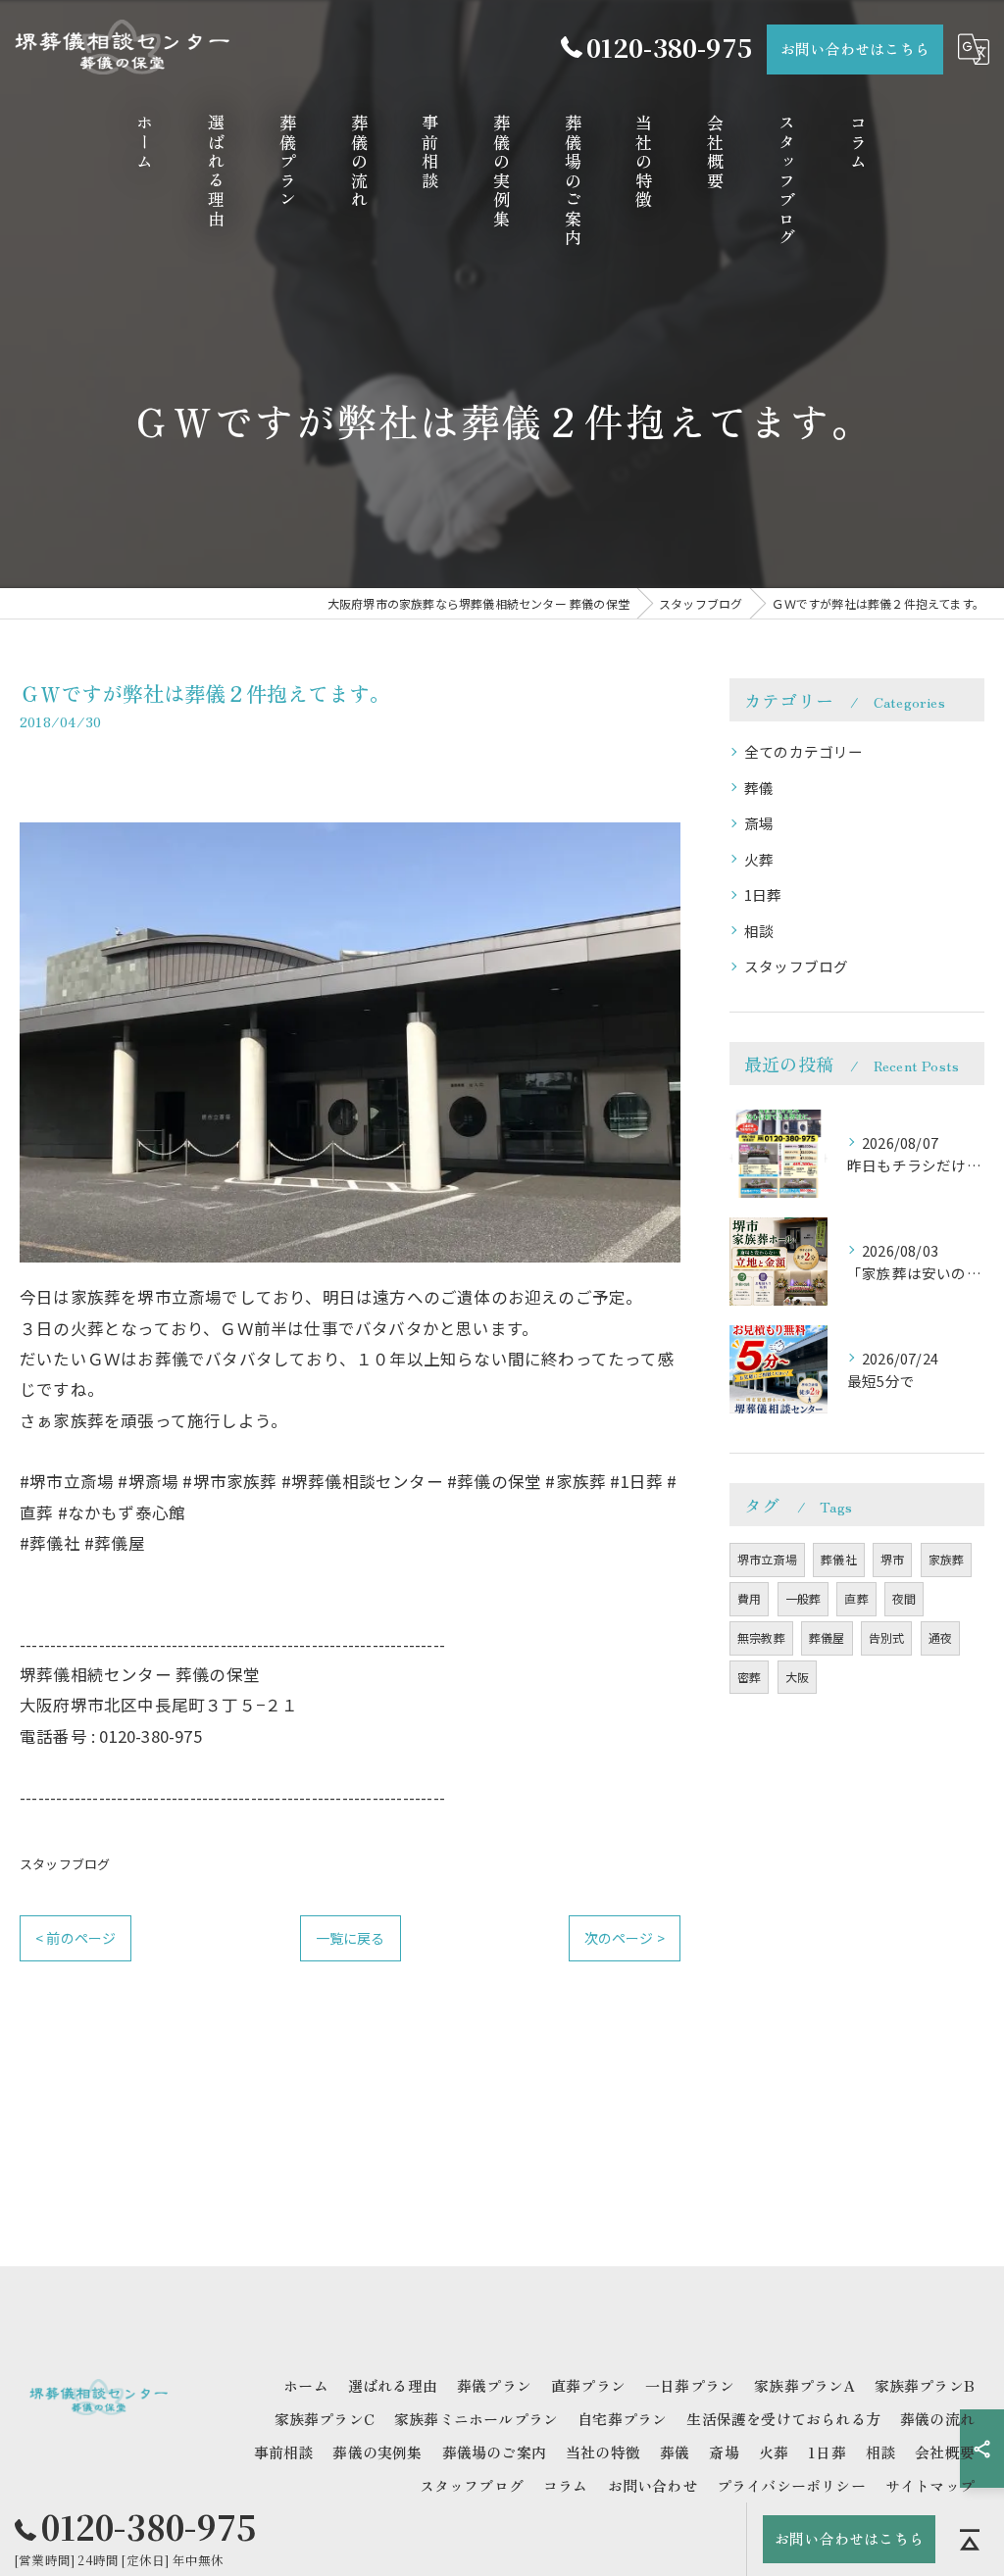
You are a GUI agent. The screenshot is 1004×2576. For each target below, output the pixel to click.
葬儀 (759, 788)
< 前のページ (75, 1938)
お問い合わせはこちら (855, 49)
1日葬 (763, 894)
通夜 (940, 1637)
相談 (759, 931)
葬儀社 (839, 1559)
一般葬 (803, 1598)
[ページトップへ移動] (970, 2540)
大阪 (797, 1677)
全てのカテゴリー (804, 751)
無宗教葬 (761, 1637)
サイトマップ (930, 2485)
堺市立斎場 (767, 1559)
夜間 (904, 1598)
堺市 (892, 1559)
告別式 (887, 1637)
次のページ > (625, 1938)
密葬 (749, 1677)
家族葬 (947, 1559)
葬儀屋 (827, 1637)
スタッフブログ (65, 1864)
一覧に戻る (351, 1938)
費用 (749, 1598)
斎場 (759, 823)
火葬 (759, 859)
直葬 (856, 1598)
